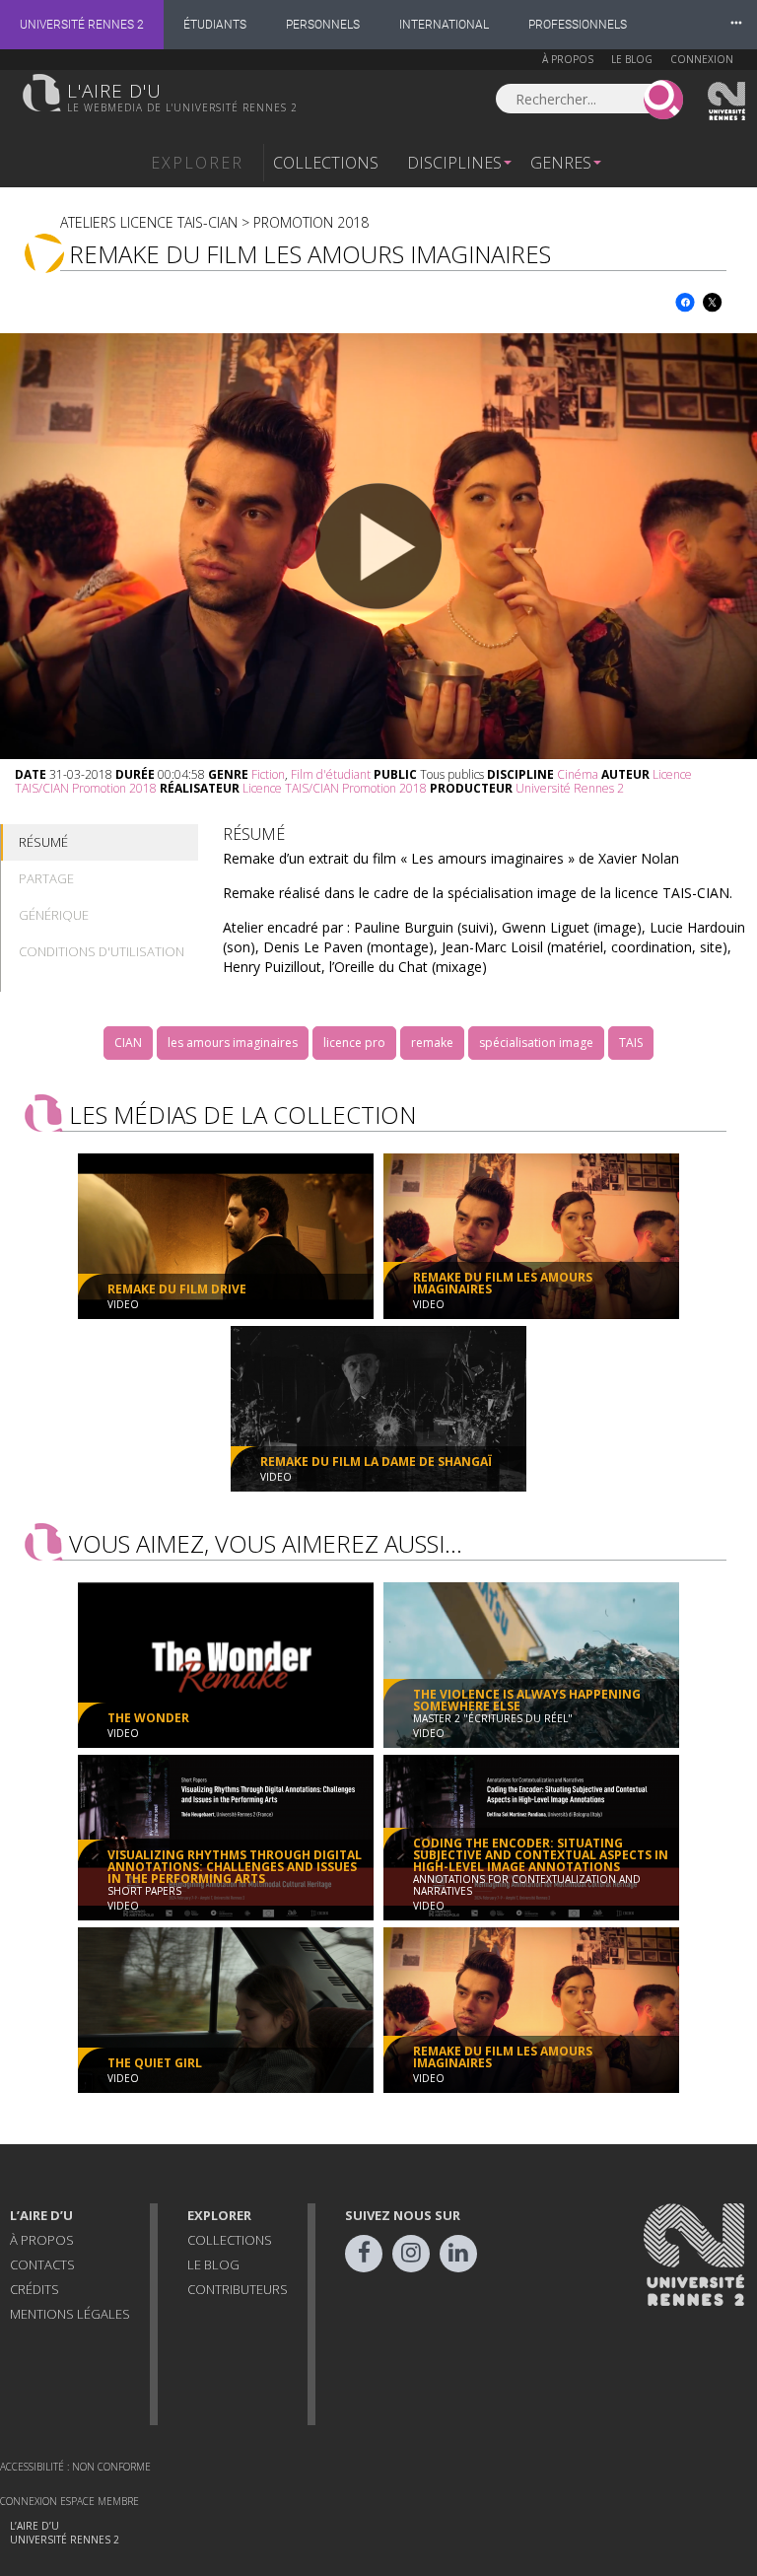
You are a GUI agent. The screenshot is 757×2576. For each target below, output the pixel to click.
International (444, 25)
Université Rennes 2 (82, 25)
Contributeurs (238, 2289)
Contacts (42, 2264)
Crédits (34, 2289)
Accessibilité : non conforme (75, 2467)
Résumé (43, 842)
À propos (568, 59)
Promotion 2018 (311, 222)
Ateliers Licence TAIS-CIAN (149, 222)
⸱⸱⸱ (736, 24)
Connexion (702, 59)
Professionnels (578, 25)
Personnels (323, 25)
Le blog (632, 59)
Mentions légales (70, 2314)
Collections (326, 163)
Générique (54, 915)
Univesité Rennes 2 (727, 102)
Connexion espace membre (69, 2501)
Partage (46, 878)
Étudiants (215, 25)
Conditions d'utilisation (102, 951)
